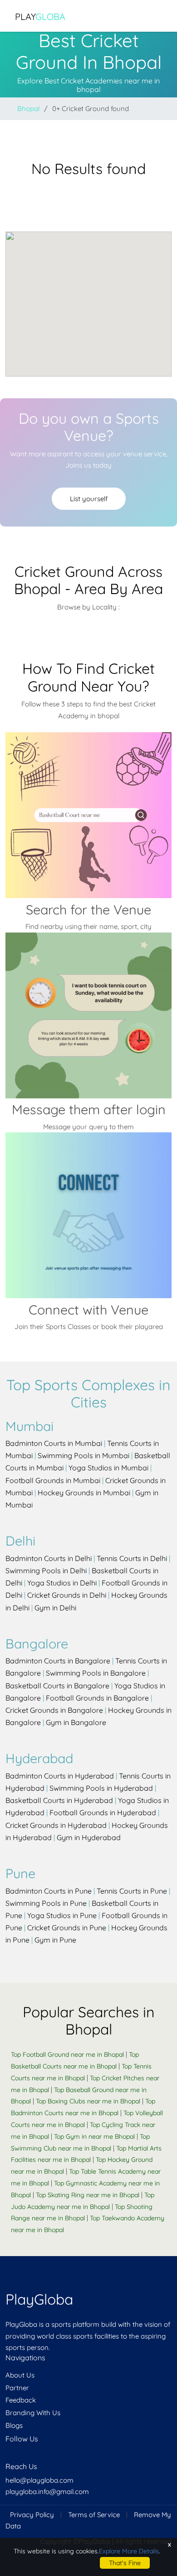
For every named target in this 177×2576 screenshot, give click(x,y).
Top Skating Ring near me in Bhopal (88, 2195)
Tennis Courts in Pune (132, 1891)
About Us (20, 2375)
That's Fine (125, 2563)
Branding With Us (33, 2413)
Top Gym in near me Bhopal (94, 2136)
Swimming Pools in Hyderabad (101, 1788)
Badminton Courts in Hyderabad (60, 1776)
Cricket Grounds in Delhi (67, 1595)
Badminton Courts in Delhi (49, 1558)
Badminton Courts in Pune (49, 1891)
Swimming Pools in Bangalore (96, 1673)
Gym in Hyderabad (89, 1837)
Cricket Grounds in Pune (67, 1928)
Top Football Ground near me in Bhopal (67, 2054)
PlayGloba (39, 2299)
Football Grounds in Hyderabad (103, 1812)
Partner (17, 2388)
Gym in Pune (55, 1940)
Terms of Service (94, 2515)
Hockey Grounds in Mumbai (84, 1493)
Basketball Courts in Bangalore (57, 1686)
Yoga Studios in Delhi (62, 1583)
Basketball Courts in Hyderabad (59, 1800)
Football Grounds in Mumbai (53, 1480)
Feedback (21, 2400)
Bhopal (28, 109)
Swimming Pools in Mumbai (84, 1455)
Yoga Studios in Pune (62, 1915)
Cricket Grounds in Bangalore (54, 1710)
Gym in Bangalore (76, 1722)
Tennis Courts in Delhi (132, 1558)
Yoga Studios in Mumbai (108, 1468)
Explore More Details (129, 2551)
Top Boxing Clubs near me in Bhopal (88, 2101)
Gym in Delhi (55, 1608)
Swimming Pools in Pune (46, 1903)
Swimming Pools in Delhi (46, 1571)
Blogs (14, 2425)
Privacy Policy (32, 2515)
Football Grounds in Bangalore (97, 1698)
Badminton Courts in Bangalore (58, 1661)
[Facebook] (6, 2456)
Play (40, 17)
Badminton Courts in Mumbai (54, 1443)
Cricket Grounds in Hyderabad (56, 1825)
